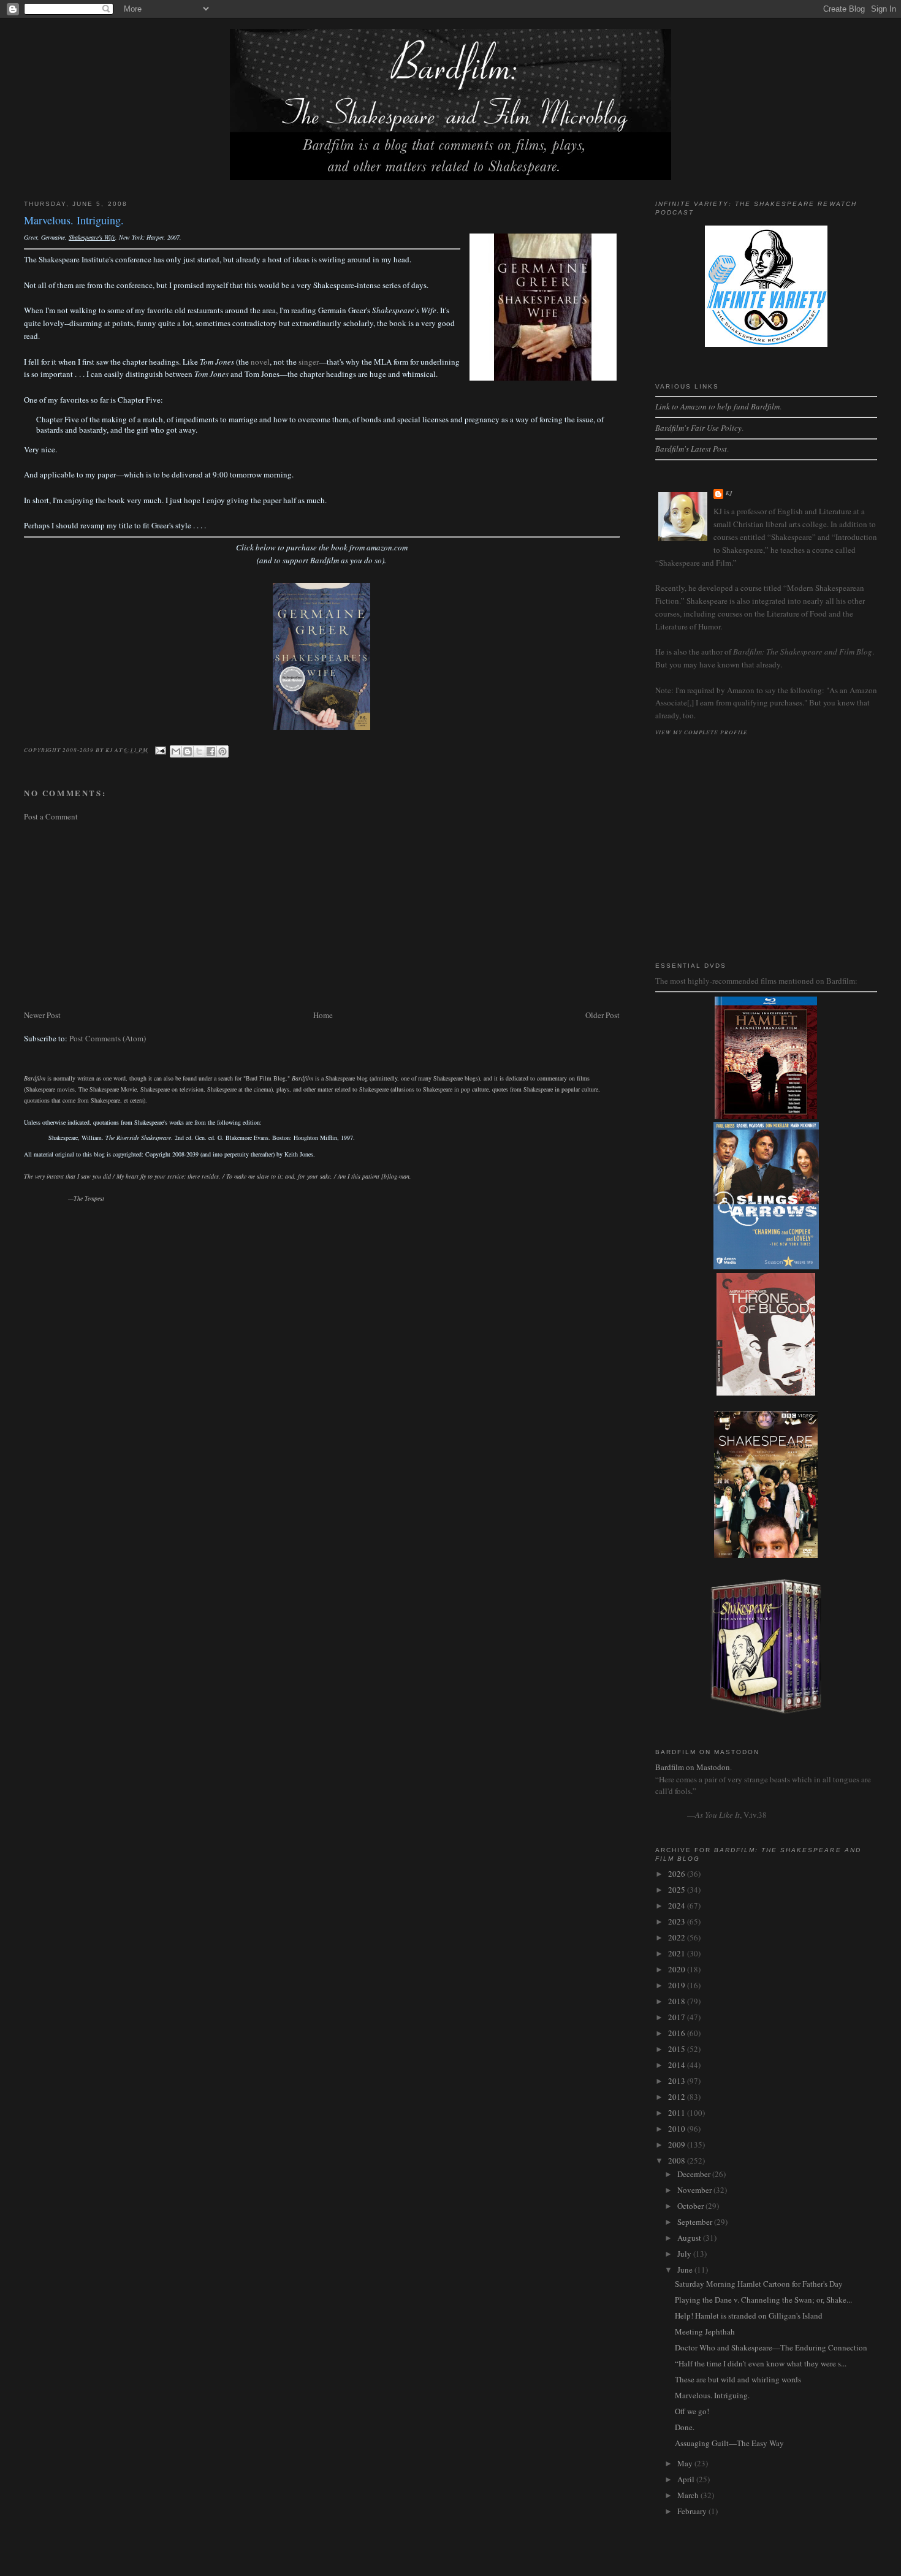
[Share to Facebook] (211, 751)
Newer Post (42, 1015)
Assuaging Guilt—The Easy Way (729, 2443)
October (691, 2206)
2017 (678, 2017)
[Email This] (176, 751)
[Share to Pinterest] (222, 751)
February (693, 2511)
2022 (678, 1937)
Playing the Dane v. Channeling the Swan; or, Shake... (763, 2300)
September (696, 2222)
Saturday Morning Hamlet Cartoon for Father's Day (759, 2284)
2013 (678, 2081)
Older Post (603, 1015)
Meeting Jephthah (705, 2331)
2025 (678, 1890)
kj (730, 493)
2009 (678, 2145)
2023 (678, 1921)
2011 (678, 2113)
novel (260, 362)
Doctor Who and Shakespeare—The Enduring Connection (771, 2347)
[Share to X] (199, 751)
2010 (678, 2129)
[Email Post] (160, 750)
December (695, 2174)
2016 (678, 2033)
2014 (678, 2065)
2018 (678, 2001)
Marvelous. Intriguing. (712, 2395)
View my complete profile (702, 732)
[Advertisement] (322, 916)
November (695, 2190)
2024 (678, 1905)
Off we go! (692, 2411)
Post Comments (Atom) (108, 1038)
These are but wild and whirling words (738, 2379)
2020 (678, 1969)
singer (309, 362)
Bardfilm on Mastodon (693, 1767)
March (689, 2495)
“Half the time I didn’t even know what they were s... (761, 2363)
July (685, 2254)
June (686, 2270)
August (690, 2238)
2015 (678, 2049)
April (687, 2479)
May (686, 2463)
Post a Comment (51, 816)
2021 (678, 1953)
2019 (678, 1985)
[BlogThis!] (188, 751)
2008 (678, 2160)
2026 (678, 1874)
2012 (678, 2097)
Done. (685, 2427)
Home (323, 1015)
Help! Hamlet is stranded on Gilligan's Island (749, 2316)
